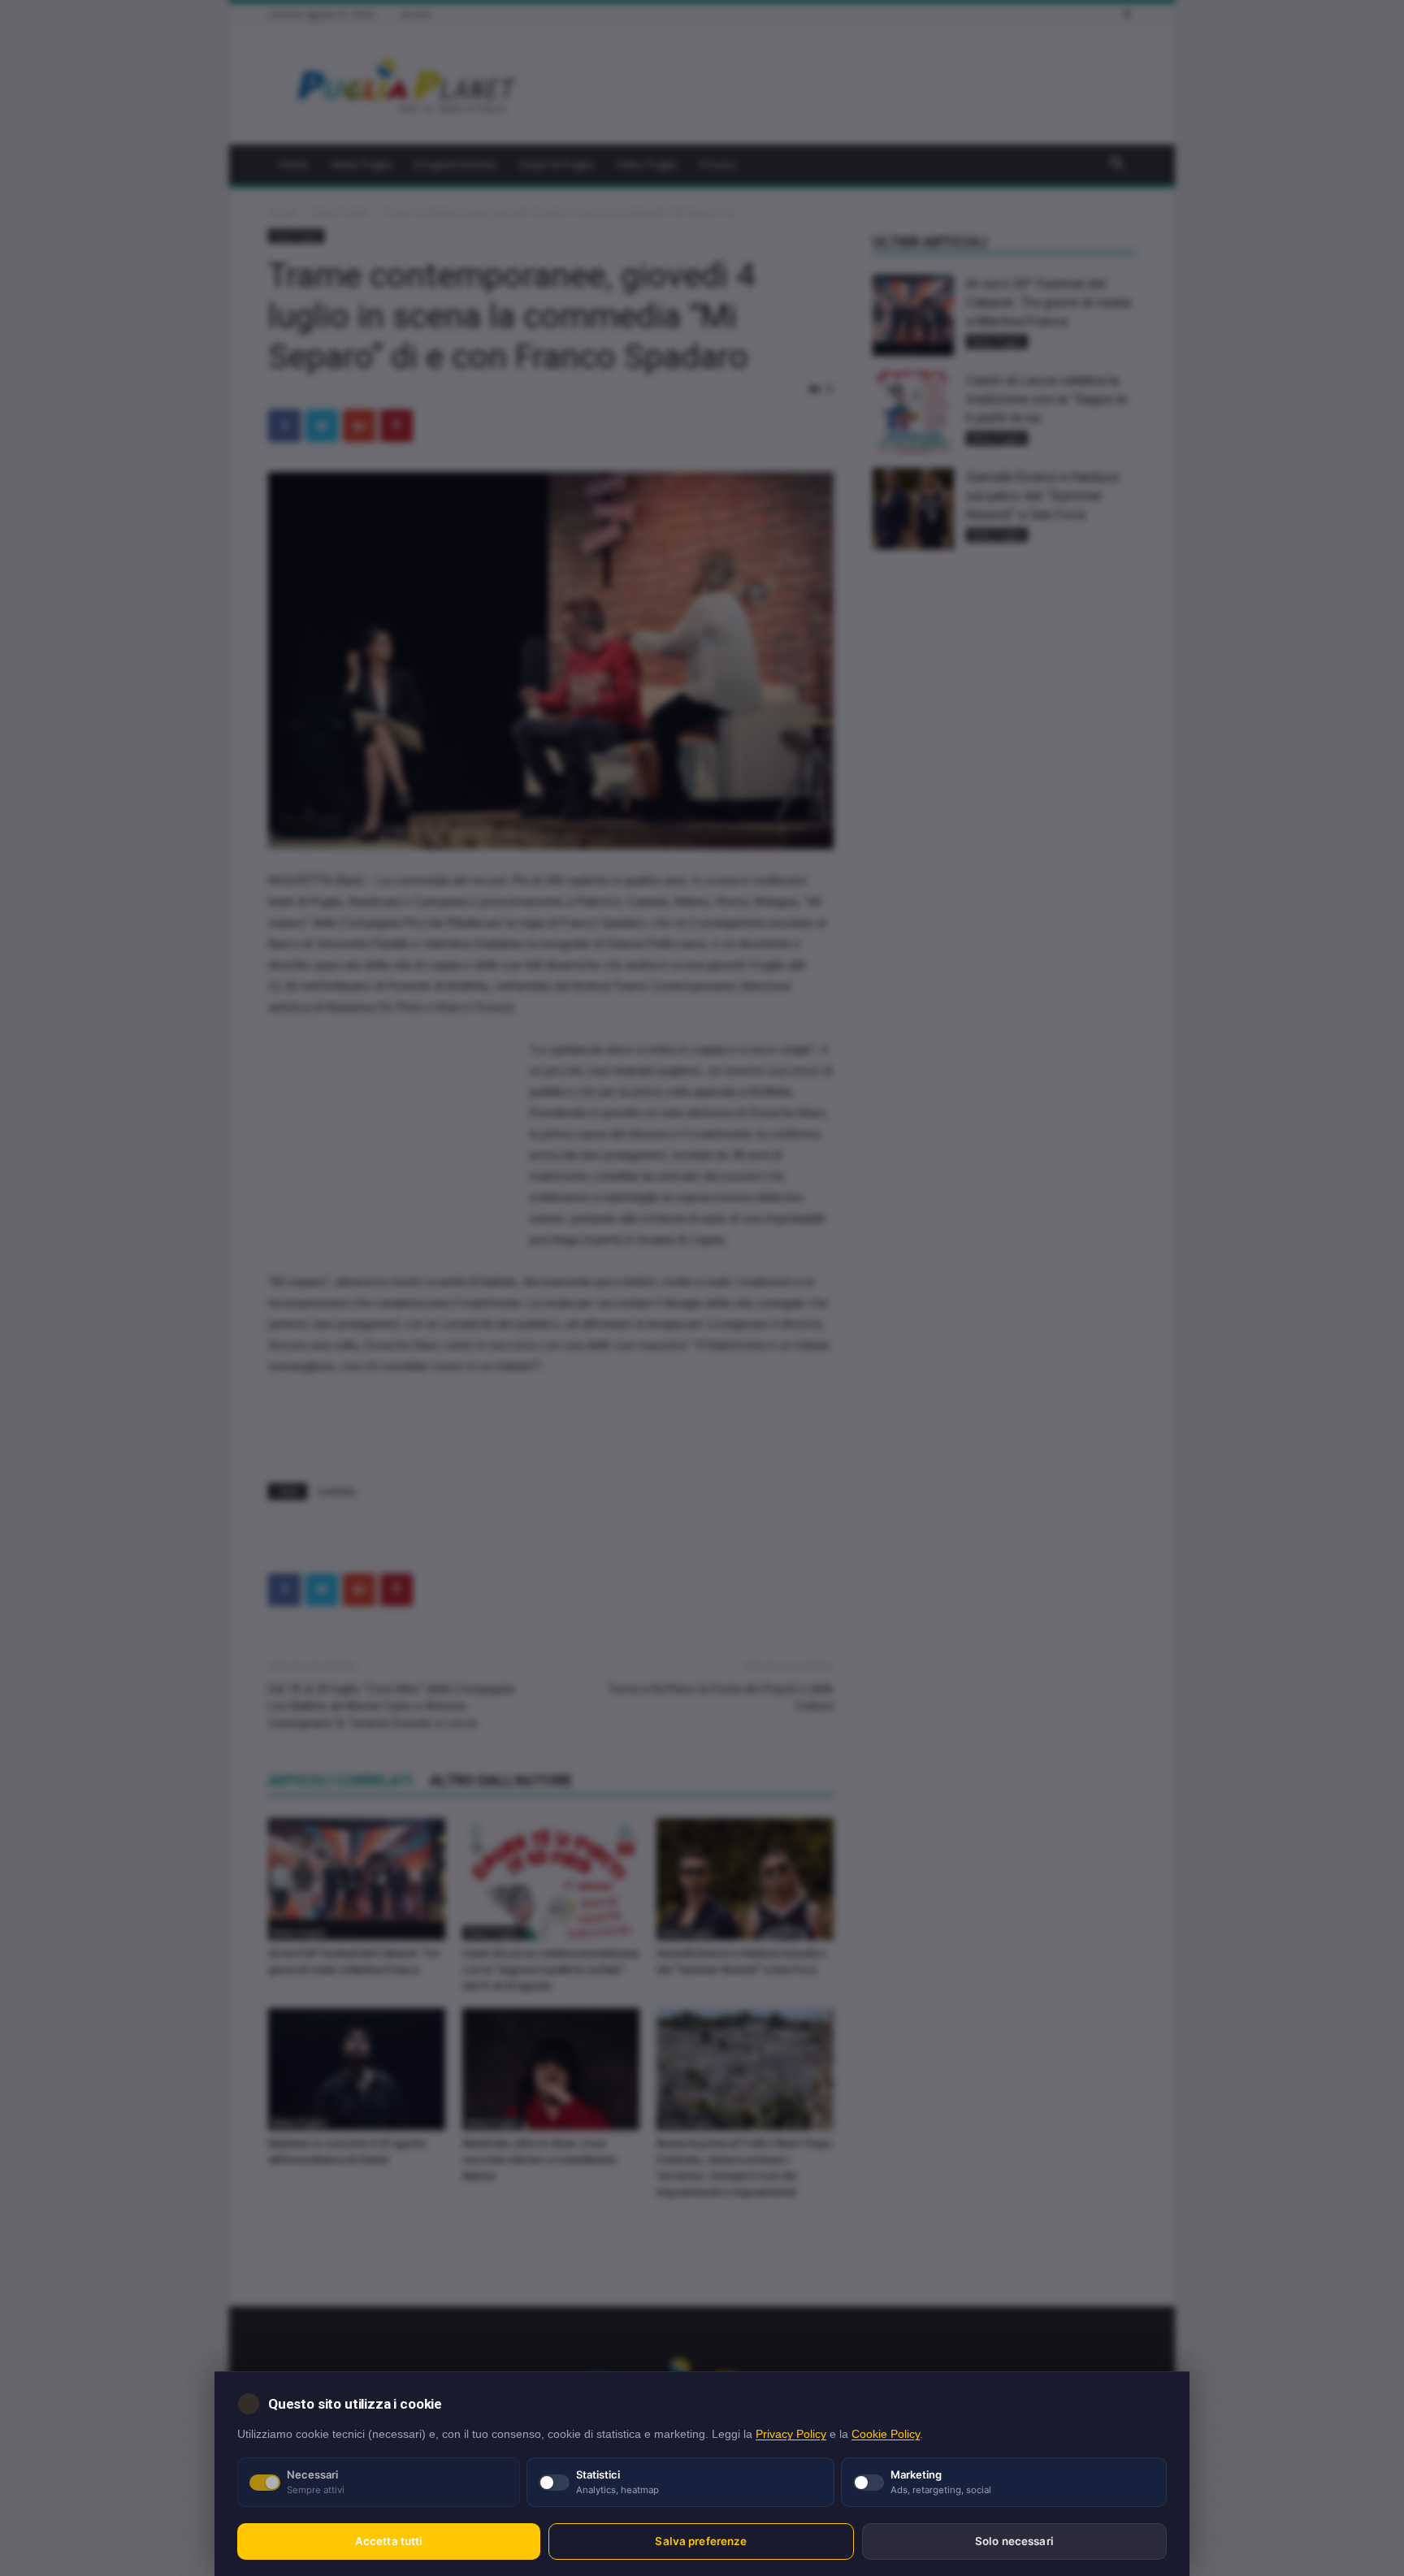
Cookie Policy (886, 2434)
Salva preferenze (701, 2541)
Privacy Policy (791, 2434)
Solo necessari (1014, 2541)
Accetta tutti (389, 2541)
